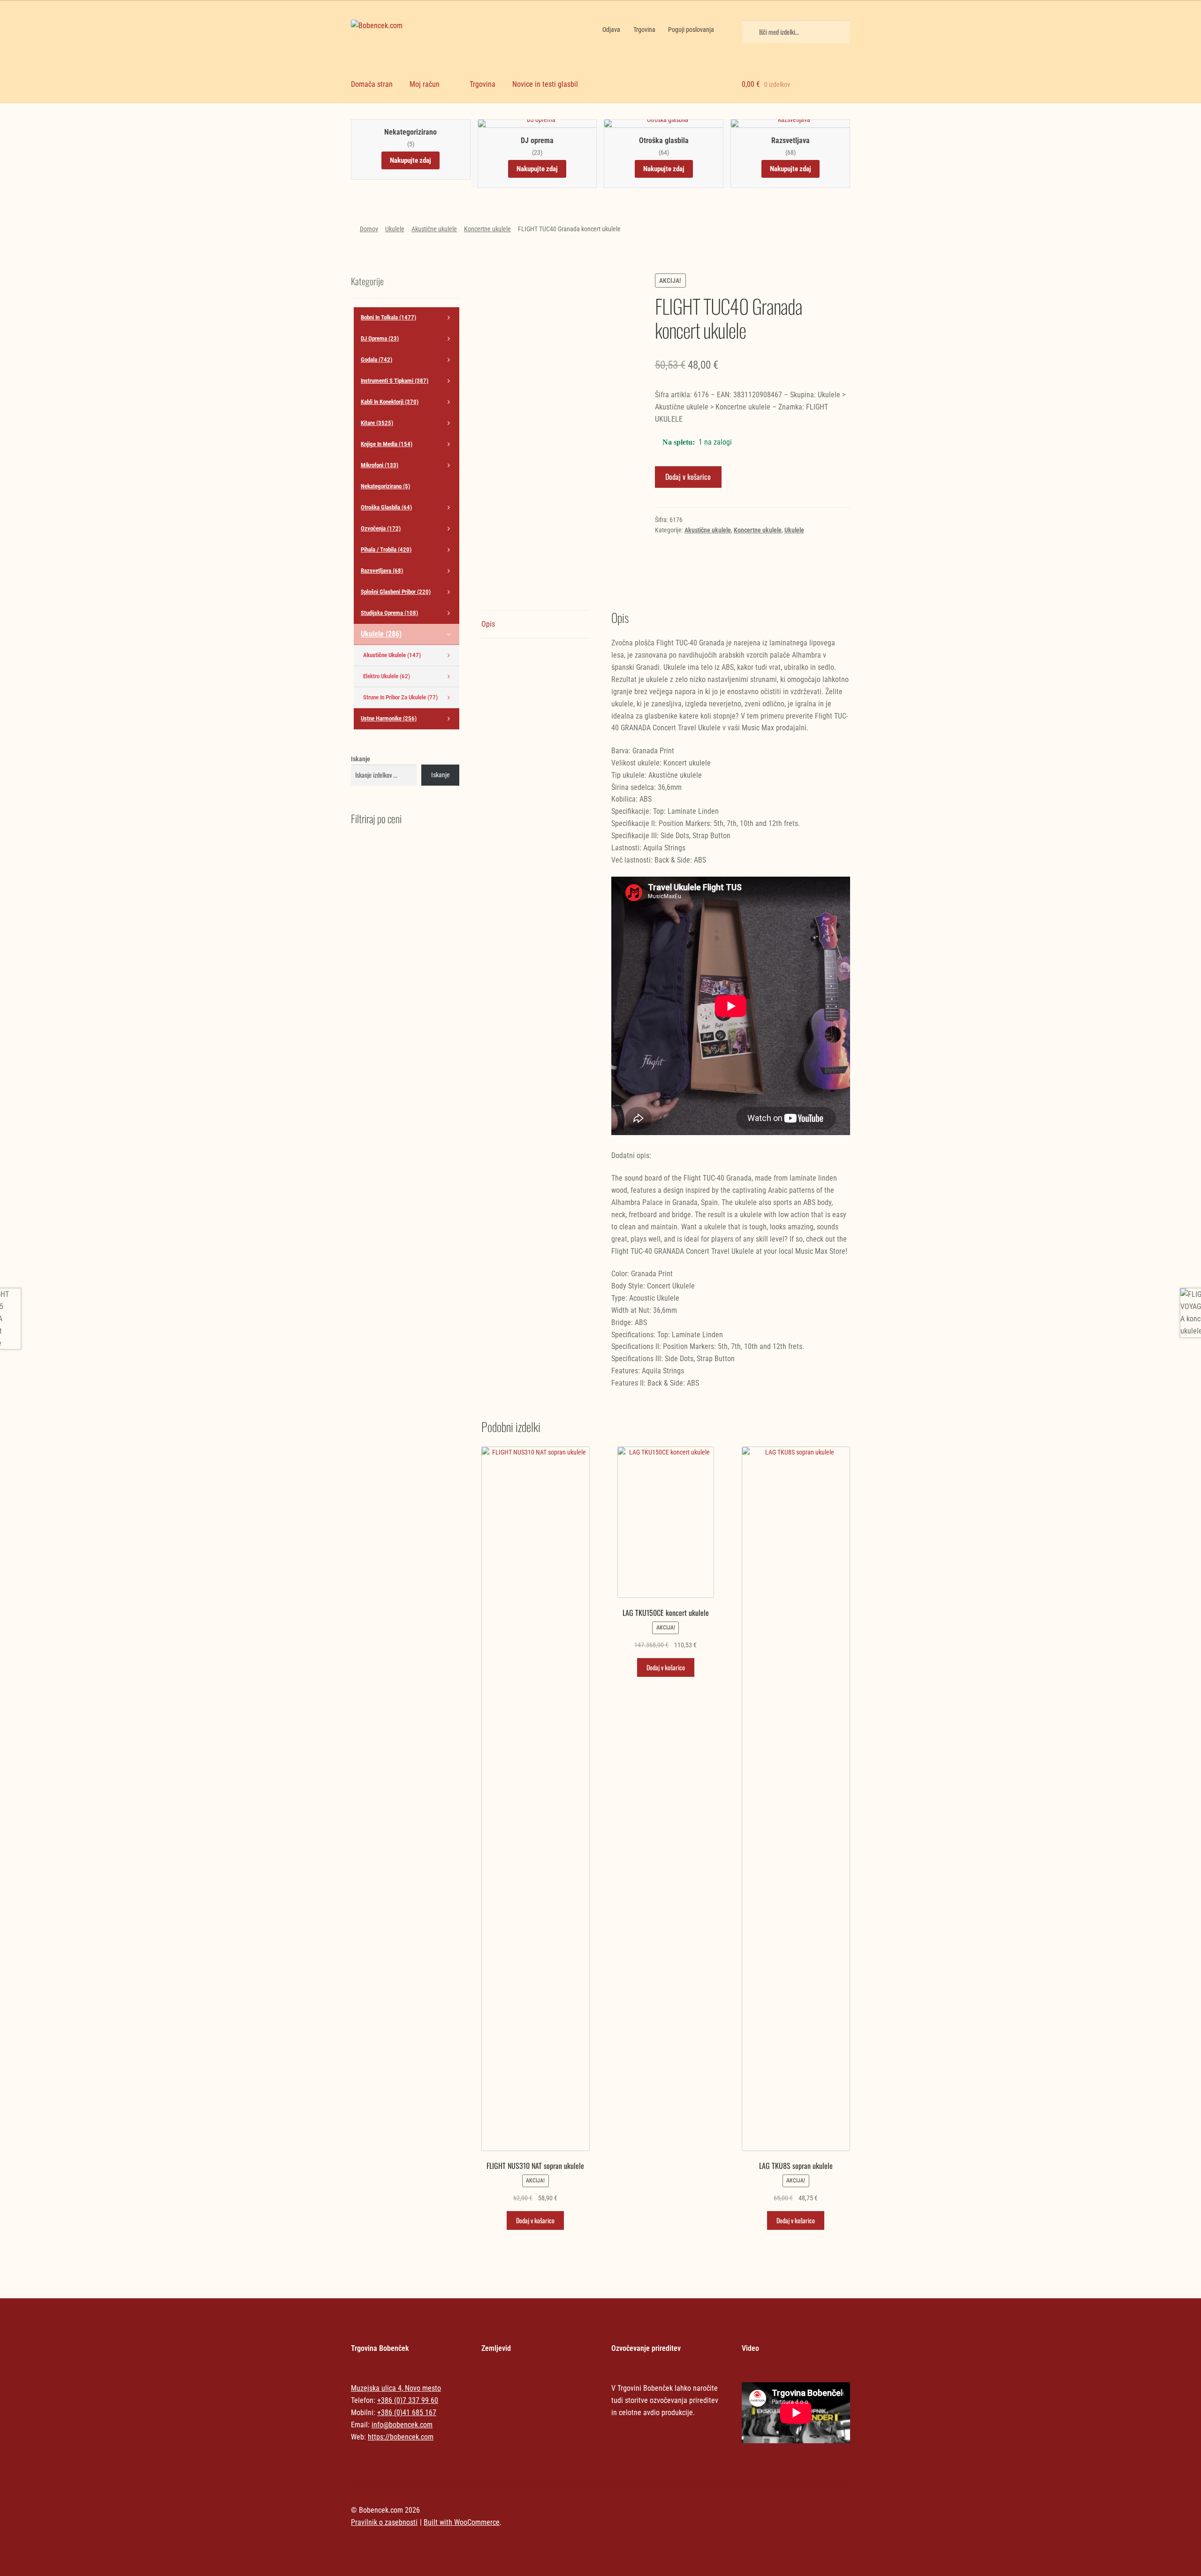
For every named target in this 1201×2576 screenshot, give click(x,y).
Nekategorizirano (410, 132)
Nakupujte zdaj (410, 160)
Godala (376, 360)
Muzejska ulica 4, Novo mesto (396, 2388)
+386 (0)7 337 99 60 (408, 2400)
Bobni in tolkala (388, 317)
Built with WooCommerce (462, 2522)
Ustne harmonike (389, 718)
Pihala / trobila (386, 549)
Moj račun (425, 84)
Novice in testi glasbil (545, 84)
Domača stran (372, 84)
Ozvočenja (381, 528)
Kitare (377, 423)
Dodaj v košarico (688, 477)
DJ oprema (537, 141)
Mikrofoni (380, 465)
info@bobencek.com (402, 2425)
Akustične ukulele (434, 229)
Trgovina (644, 30)
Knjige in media (387, 444)
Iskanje (361, 759)
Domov (369, 229)
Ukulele (395, 229)
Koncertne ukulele (487, 229)
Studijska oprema (389, 613)
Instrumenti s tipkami (395, 381)
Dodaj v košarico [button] (535, 2220)
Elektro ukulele (387, 676)
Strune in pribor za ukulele (400, 697)
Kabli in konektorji (390, 402)
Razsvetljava (791, 141)
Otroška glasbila (664, 141)
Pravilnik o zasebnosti (384, 2522)
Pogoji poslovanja (691, 30)
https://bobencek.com (401, 2437)
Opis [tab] (488, 624)
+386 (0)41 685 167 (407, 2413)
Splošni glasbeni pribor (396, 592)
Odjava (611, 30)
